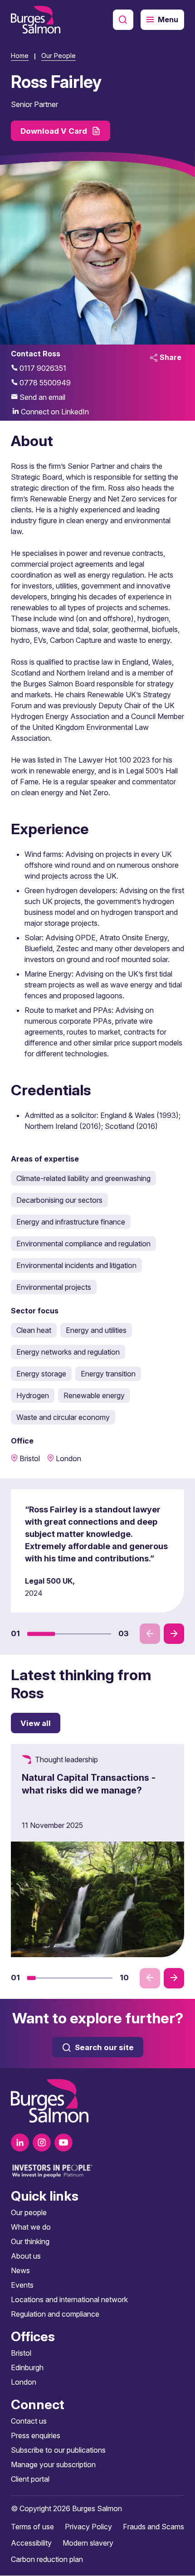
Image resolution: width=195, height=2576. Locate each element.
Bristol (21, 2353)
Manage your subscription (53, 2465)
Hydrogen (33, 1395)
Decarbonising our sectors (59, 1200)
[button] (41, 1633)
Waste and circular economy (63, 1417)
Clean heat (34, 1330)
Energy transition (108, 1374)
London (24, 2382)
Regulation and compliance (55, 2314)
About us (26, 2256)
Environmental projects (54, 1287)
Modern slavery (88, 2543)
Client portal (30, 2479)
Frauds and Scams (154, 2527)
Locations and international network (69, 2300)
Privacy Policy (88, 2527)
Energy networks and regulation (68, 1352)
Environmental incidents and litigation (76, 1265)
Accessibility (31, 2543)
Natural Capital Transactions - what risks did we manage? (89, 1784)
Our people (29, 2213)
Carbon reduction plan (47, 2560)
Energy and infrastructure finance (71, 1222)
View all (36, 1723)
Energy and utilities (96, 1330)
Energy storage (41, 1374)
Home (20, 56)
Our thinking (30, 2242)
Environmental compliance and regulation (83, 1244)
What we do (31, 2227)
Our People (58, 56)
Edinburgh (27, 2368)
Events (22, 2285)
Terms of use (32, 2527)
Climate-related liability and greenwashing (83, 1178)
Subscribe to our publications (58, 2450)
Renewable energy (94, 1395)
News (20, 2271)
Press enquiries (36, 2436)
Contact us (29, 2421)
